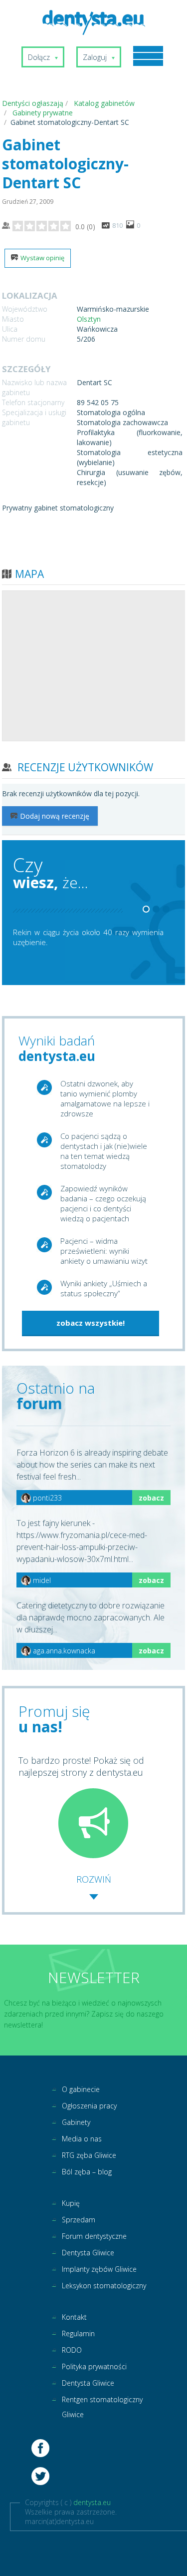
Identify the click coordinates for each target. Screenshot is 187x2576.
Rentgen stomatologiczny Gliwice (102, 2407)
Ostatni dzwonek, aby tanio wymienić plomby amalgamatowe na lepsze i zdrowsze (105, 1098)
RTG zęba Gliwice (89, 2155)
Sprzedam (79, 2220)
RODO (72, 2350)
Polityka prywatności (94, 2366)
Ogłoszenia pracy (89, 2106)
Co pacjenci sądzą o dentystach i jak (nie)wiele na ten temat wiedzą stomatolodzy (104, 1151)
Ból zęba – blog (87, 2172)
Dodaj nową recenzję (55, 816)
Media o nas (82, 2139)
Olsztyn (89, 319)
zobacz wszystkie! (91, 1323)
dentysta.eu (92, 2502)
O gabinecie (81, 2089)
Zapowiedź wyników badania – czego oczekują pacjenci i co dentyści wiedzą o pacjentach (103, 1203)
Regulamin (78, 2333)
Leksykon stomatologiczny (104, 2286)
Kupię (71, 2203)
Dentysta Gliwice (88, 2253)
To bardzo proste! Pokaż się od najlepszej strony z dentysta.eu (81, 1766)
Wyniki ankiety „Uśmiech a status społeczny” (104, 1288)
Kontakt (74, 2317)
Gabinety (76, 2122)
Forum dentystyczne (94, 2236)
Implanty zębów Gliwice (99, 2269)
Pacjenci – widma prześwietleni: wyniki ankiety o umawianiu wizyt (104, 1251)
